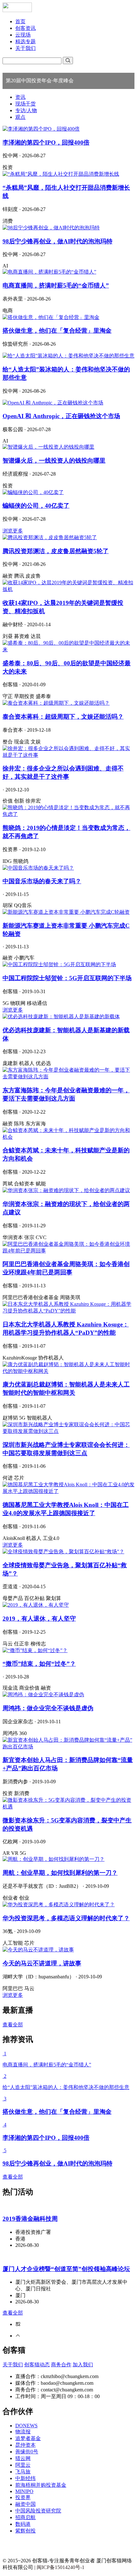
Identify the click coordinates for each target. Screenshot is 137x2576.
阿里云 (23, 2465)
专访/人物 (26, 110)
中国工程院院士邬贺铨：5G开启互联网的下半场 (67, 978)
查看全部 (13, 2025)
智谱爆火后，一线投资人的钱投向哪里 (54, 461)
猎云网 (23, 2458)
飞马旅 (23, 2472)
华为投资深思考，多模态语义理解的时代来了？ (66, 1918)
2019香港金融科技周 (30, 2219)
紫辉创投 (25, 2531)
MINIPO (24, 2491)
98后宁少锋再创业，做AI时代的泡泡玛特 (58, 241)
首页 (20, 21)
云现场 (23, 35)
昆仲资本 (25, 2445)
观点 (20, 117)
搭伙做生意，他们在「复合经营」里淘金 (57, 331)
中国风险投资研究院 (38, 2511)
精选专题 (25, 41)
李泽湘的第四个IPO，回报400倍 (46, 142)
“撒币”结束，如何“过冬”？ (39, 1664)
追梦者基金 (28, 2438)
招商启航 (25, 2517)
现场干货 (25, 104)
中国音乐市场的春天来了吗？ (42, 881)
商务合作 (61, 2365)
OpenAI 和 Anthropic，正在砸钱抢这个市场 (61, 416)
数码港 (23, 2524)
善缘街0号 (27, 2452)
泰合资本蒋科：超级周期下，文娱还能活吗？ (63, 717)
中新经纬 (25, 2478)
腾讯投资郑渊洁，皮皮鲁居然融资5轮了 (56, 551)
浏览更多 (13, 531)
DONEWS (26, 2426)
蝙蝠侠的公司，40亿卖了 (36, 506)
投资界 (23, 2497)
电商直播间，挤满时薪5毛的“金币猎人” (56, 285)
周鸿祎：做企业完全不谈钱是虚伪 (48, 1708)
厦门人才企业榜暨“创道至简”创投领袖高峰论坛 (66, 2269)
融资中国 (25, 2504)
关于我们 (25, 48)
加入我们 (83, 2365)
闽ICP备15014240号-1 (61, 2567)
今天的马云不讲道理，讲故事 (42, 1963)
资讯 (20, 97)
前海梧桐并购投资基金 (41, 2485)
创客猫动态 (37, 2365)
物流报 (23, 2432)
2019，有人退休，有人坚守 (39, 1619)
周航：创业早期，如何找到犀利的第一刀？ (60, 1873)
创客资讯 (25, 28)
